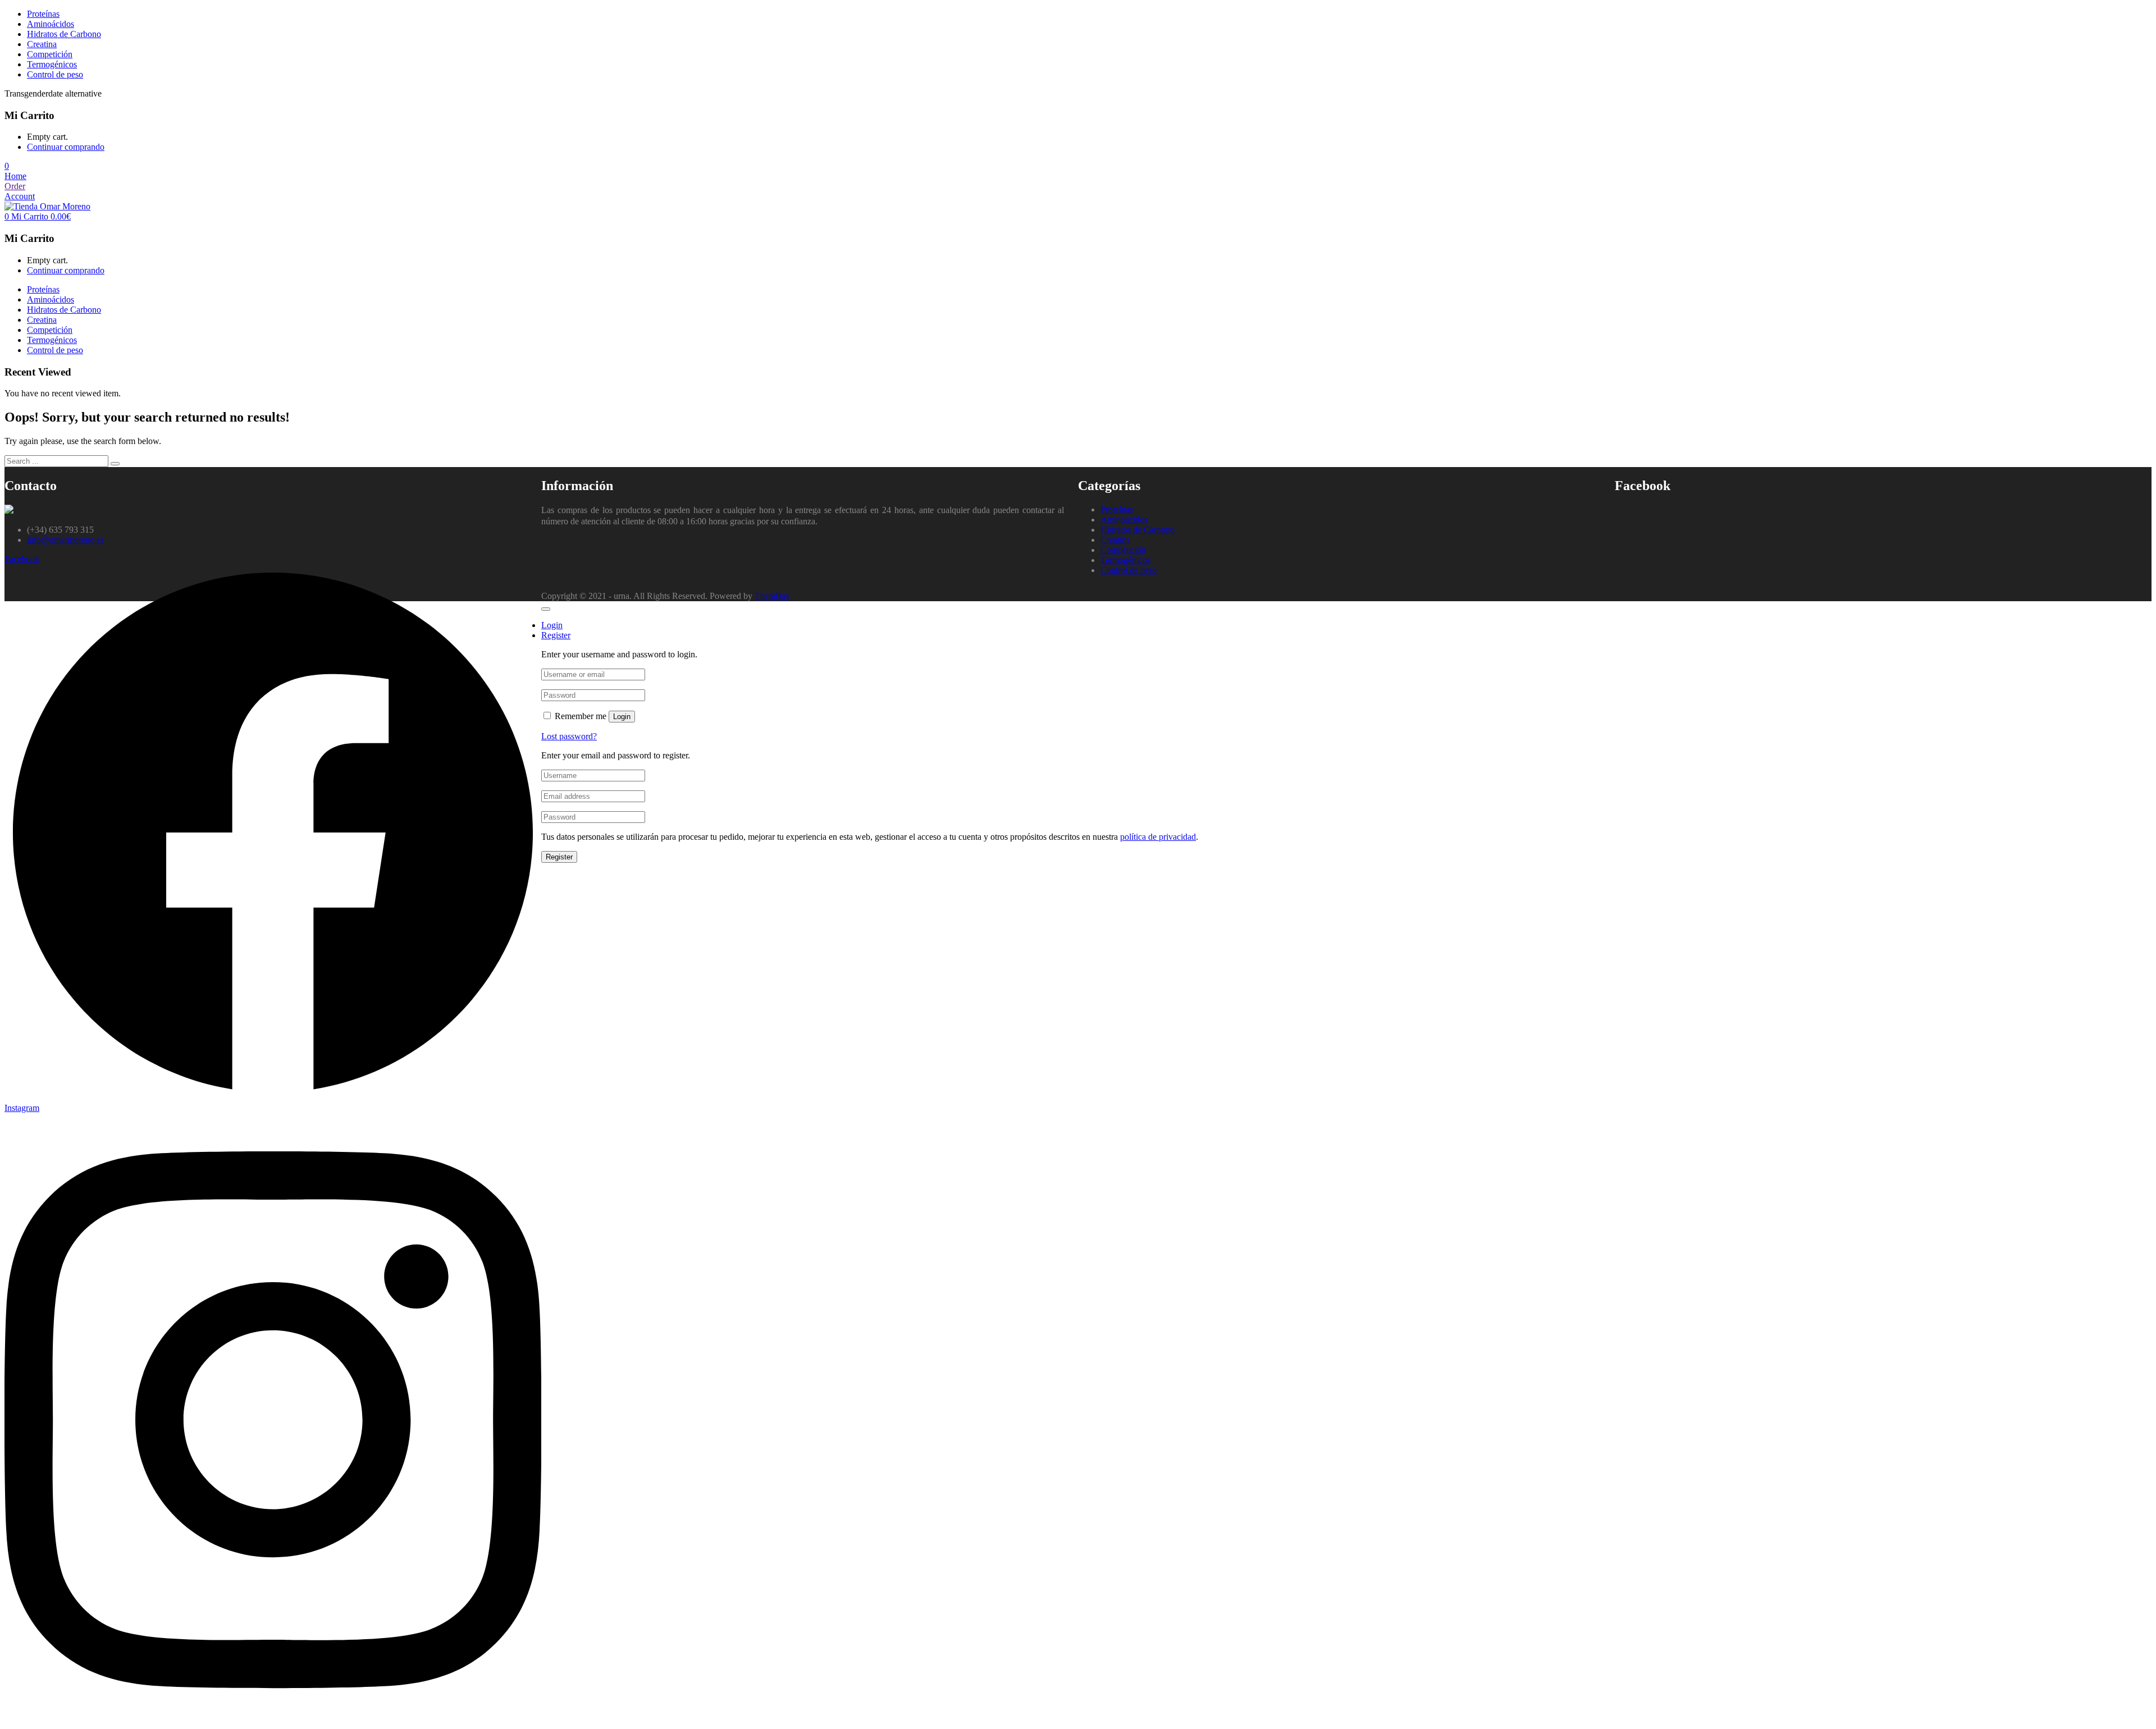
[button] (7, 166)
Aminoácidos (51, 24)
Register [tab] (556, 635)
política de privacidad (1158, 837)
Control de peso (55, 74)
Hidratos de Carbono (64, 34)
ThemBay (772, 596)
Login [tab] (552, 625)
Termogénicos (52, 64)
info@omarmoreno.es (65, 540)
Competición (50, 54)
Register (559, 857)
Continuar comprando (66, 147)
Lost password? (569, 736)
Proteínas (43, 14)
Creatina (42, 44)
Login (622, 717)
